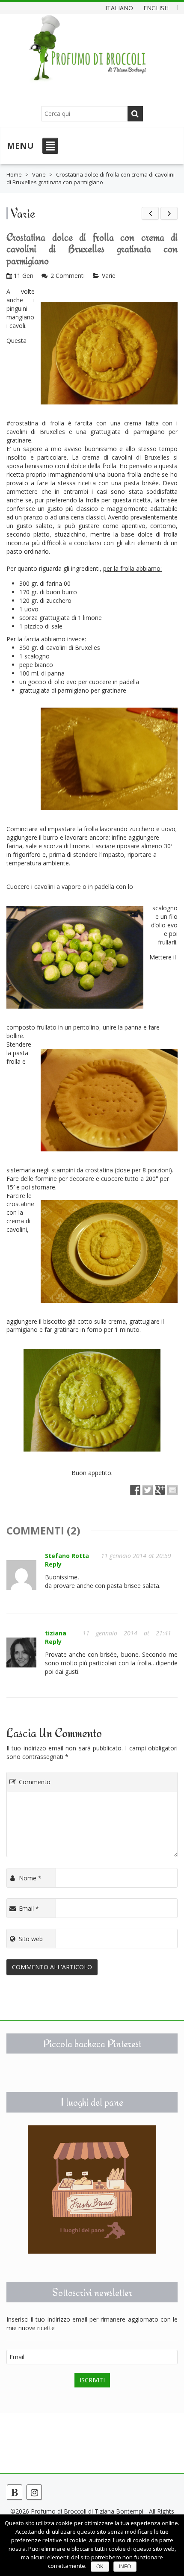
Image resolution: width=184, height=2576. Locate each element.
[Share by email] (172, 1490)
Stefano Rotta (67, 1556)
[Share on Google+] (160, 1490)
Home (14, 174)
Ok (100, 2567)
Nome (30, 1878)
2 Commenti (68, 276)
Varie (39, 174)
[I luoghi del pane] (92, 2189)
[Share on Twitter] (148, 1490)
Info (125, 2567)
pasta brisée (141, 483)
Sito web (31, 1939)
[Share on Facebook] (135, 1490)
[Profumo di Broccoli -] (88, 54)
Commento (35, 1782)
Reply (53, 1564)
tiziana (56, 1633)
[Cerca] (135, 114)
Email (29, 1908)
